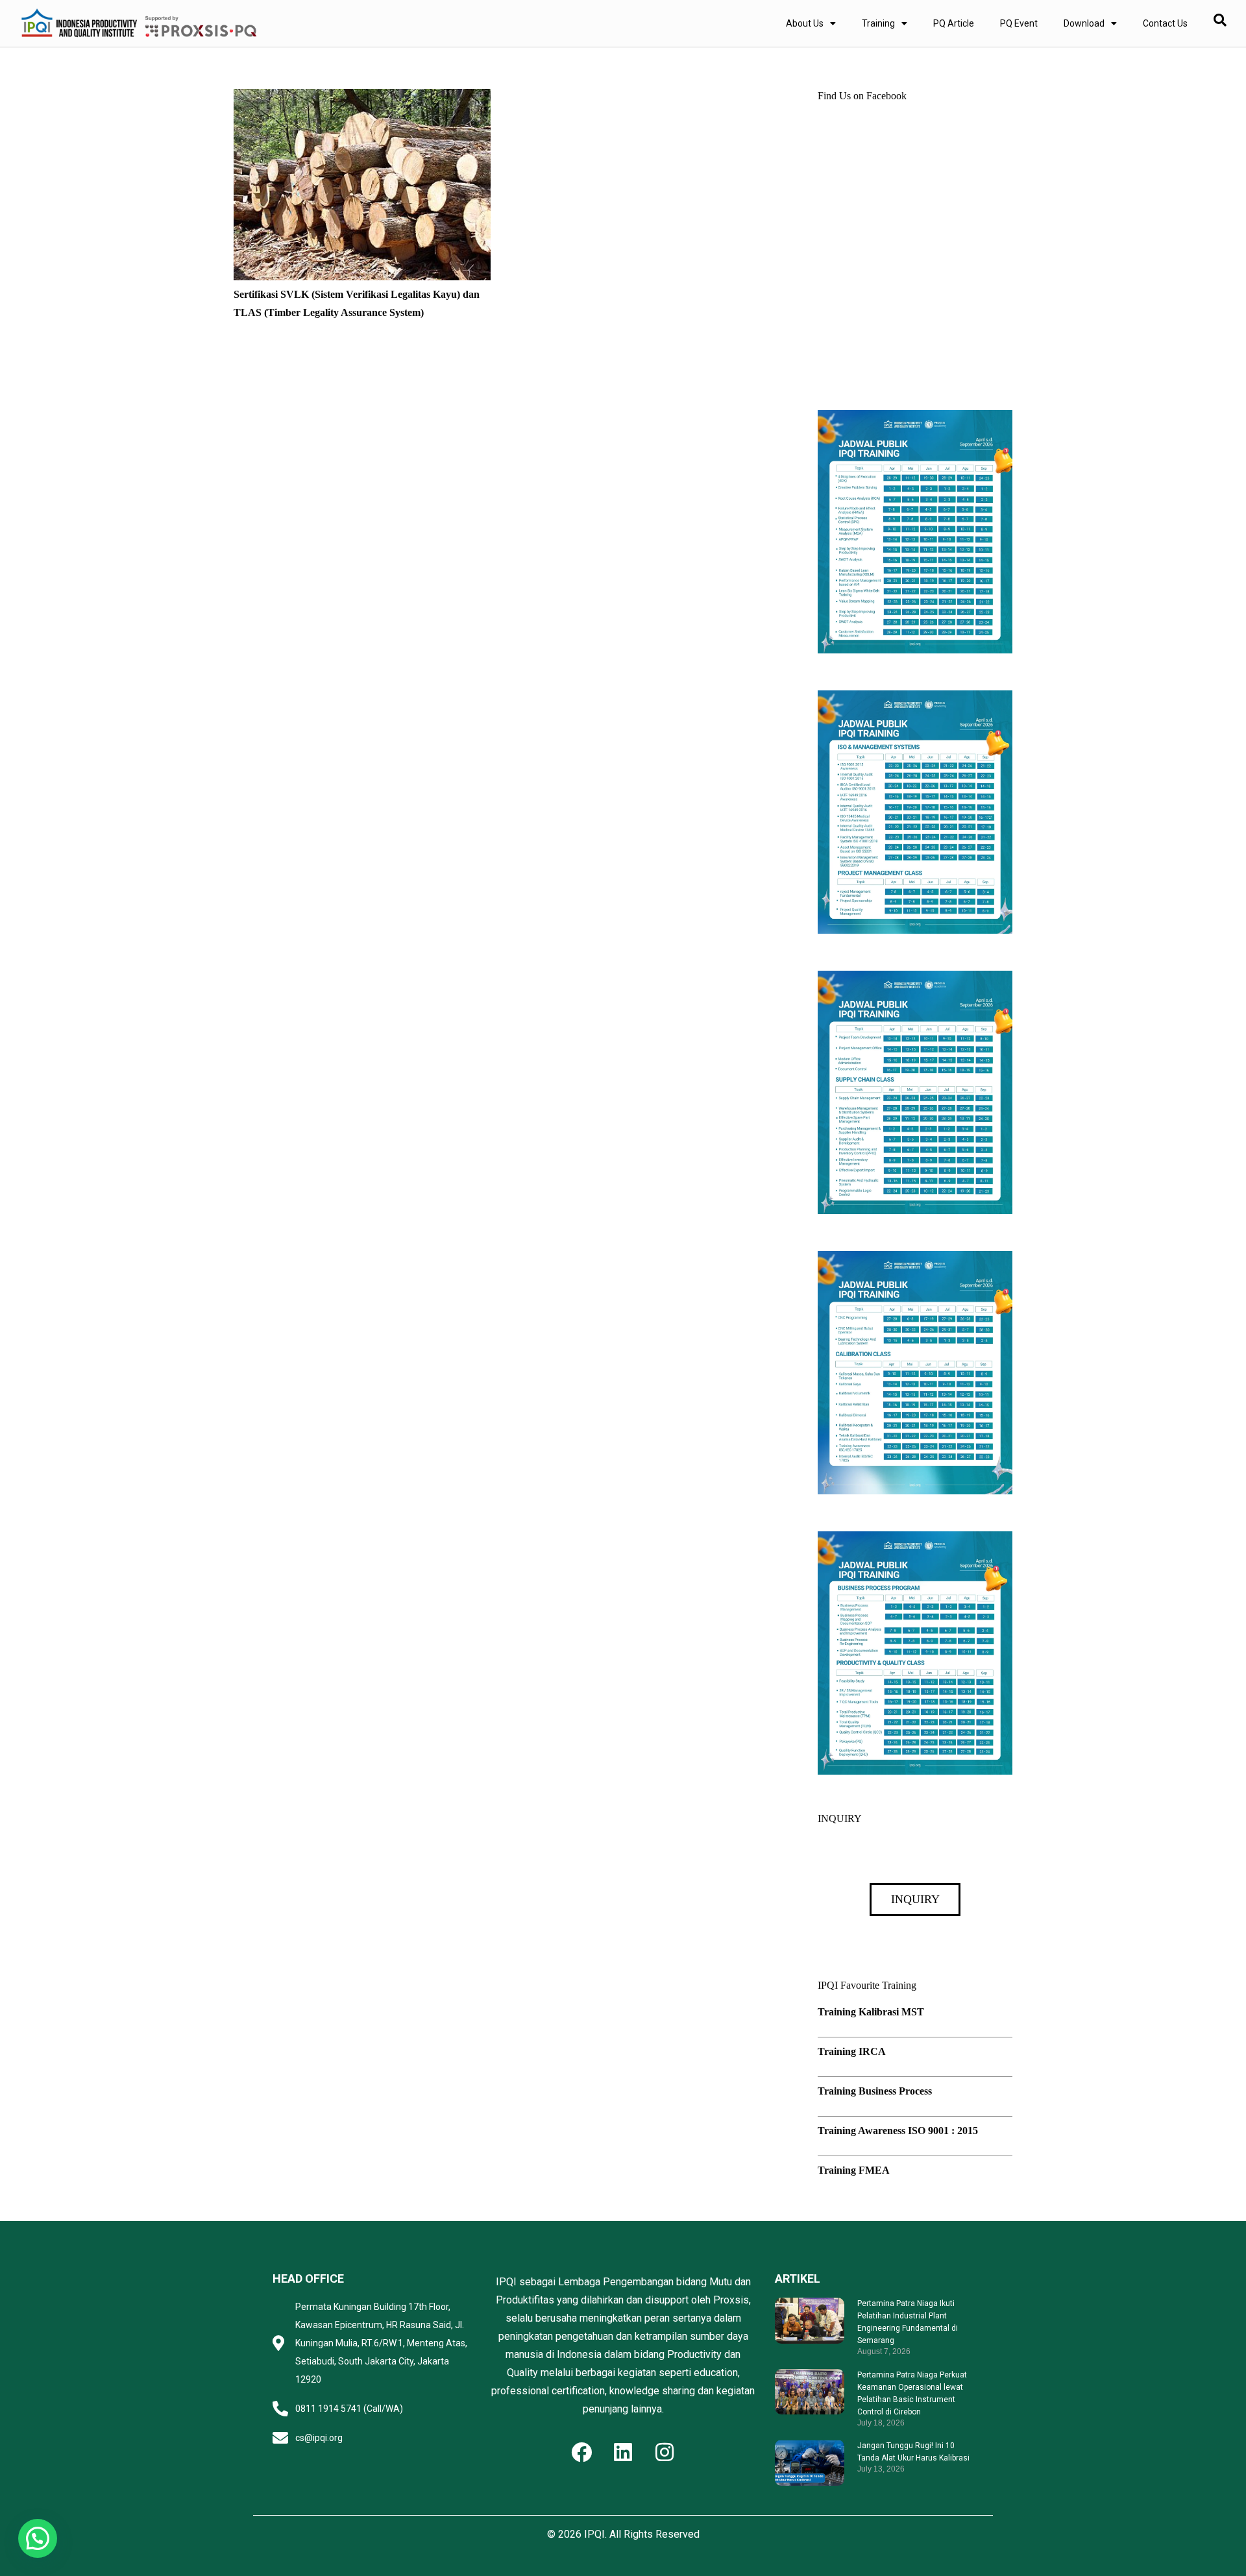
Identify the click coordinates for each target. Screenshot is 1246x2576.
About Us (805, 23)
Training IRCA (852, 2051)
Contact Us (1165, 23)
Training (878, 23)
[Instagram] (665, 2452)
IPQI (594, 2534)
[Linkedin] (623, 2452)
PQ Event (1019, 23)
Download (1084, 23)
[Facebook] (581, 2452)
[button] (38, 2538)
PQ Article (954, 23)
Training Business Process (875, 2091)
